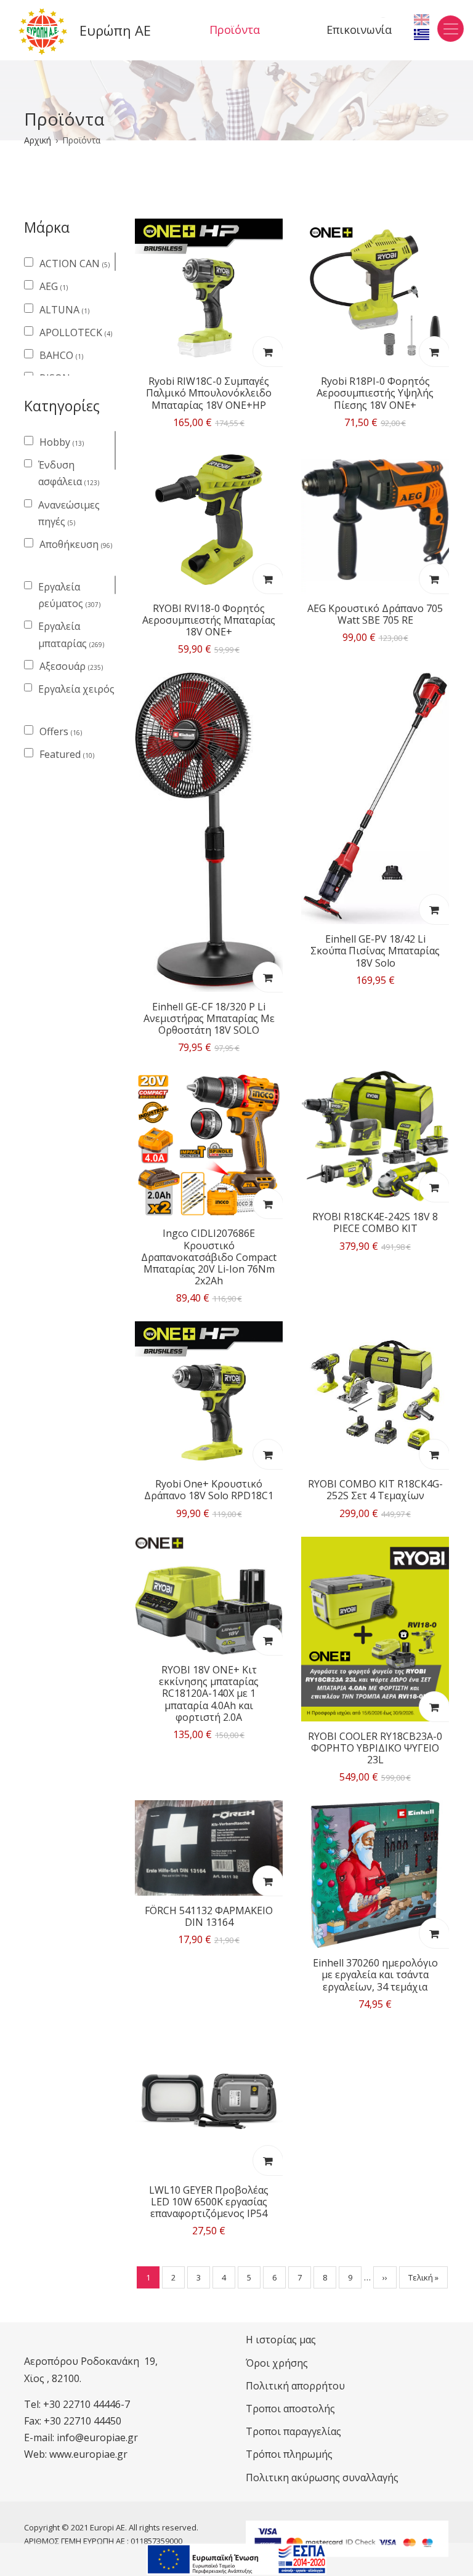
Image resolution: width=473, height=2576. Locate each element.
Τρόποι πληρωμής (289, 2454)
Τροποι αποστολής (290, 2409)
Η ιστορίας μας (281, 2340)
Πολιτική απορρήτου (295, 2386)
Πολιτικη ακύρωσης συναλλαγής (322, 2477)
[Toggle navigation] (451, 29)
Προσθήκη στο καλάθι (267, 352)
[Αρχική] (43, 31)
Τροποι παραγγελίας (293, 2431)
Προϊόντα (235, 30)
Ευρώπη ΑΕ (115, 30)
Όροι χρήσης (277, 2363)
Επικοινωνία (359, 30)
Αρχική (38, 140)
